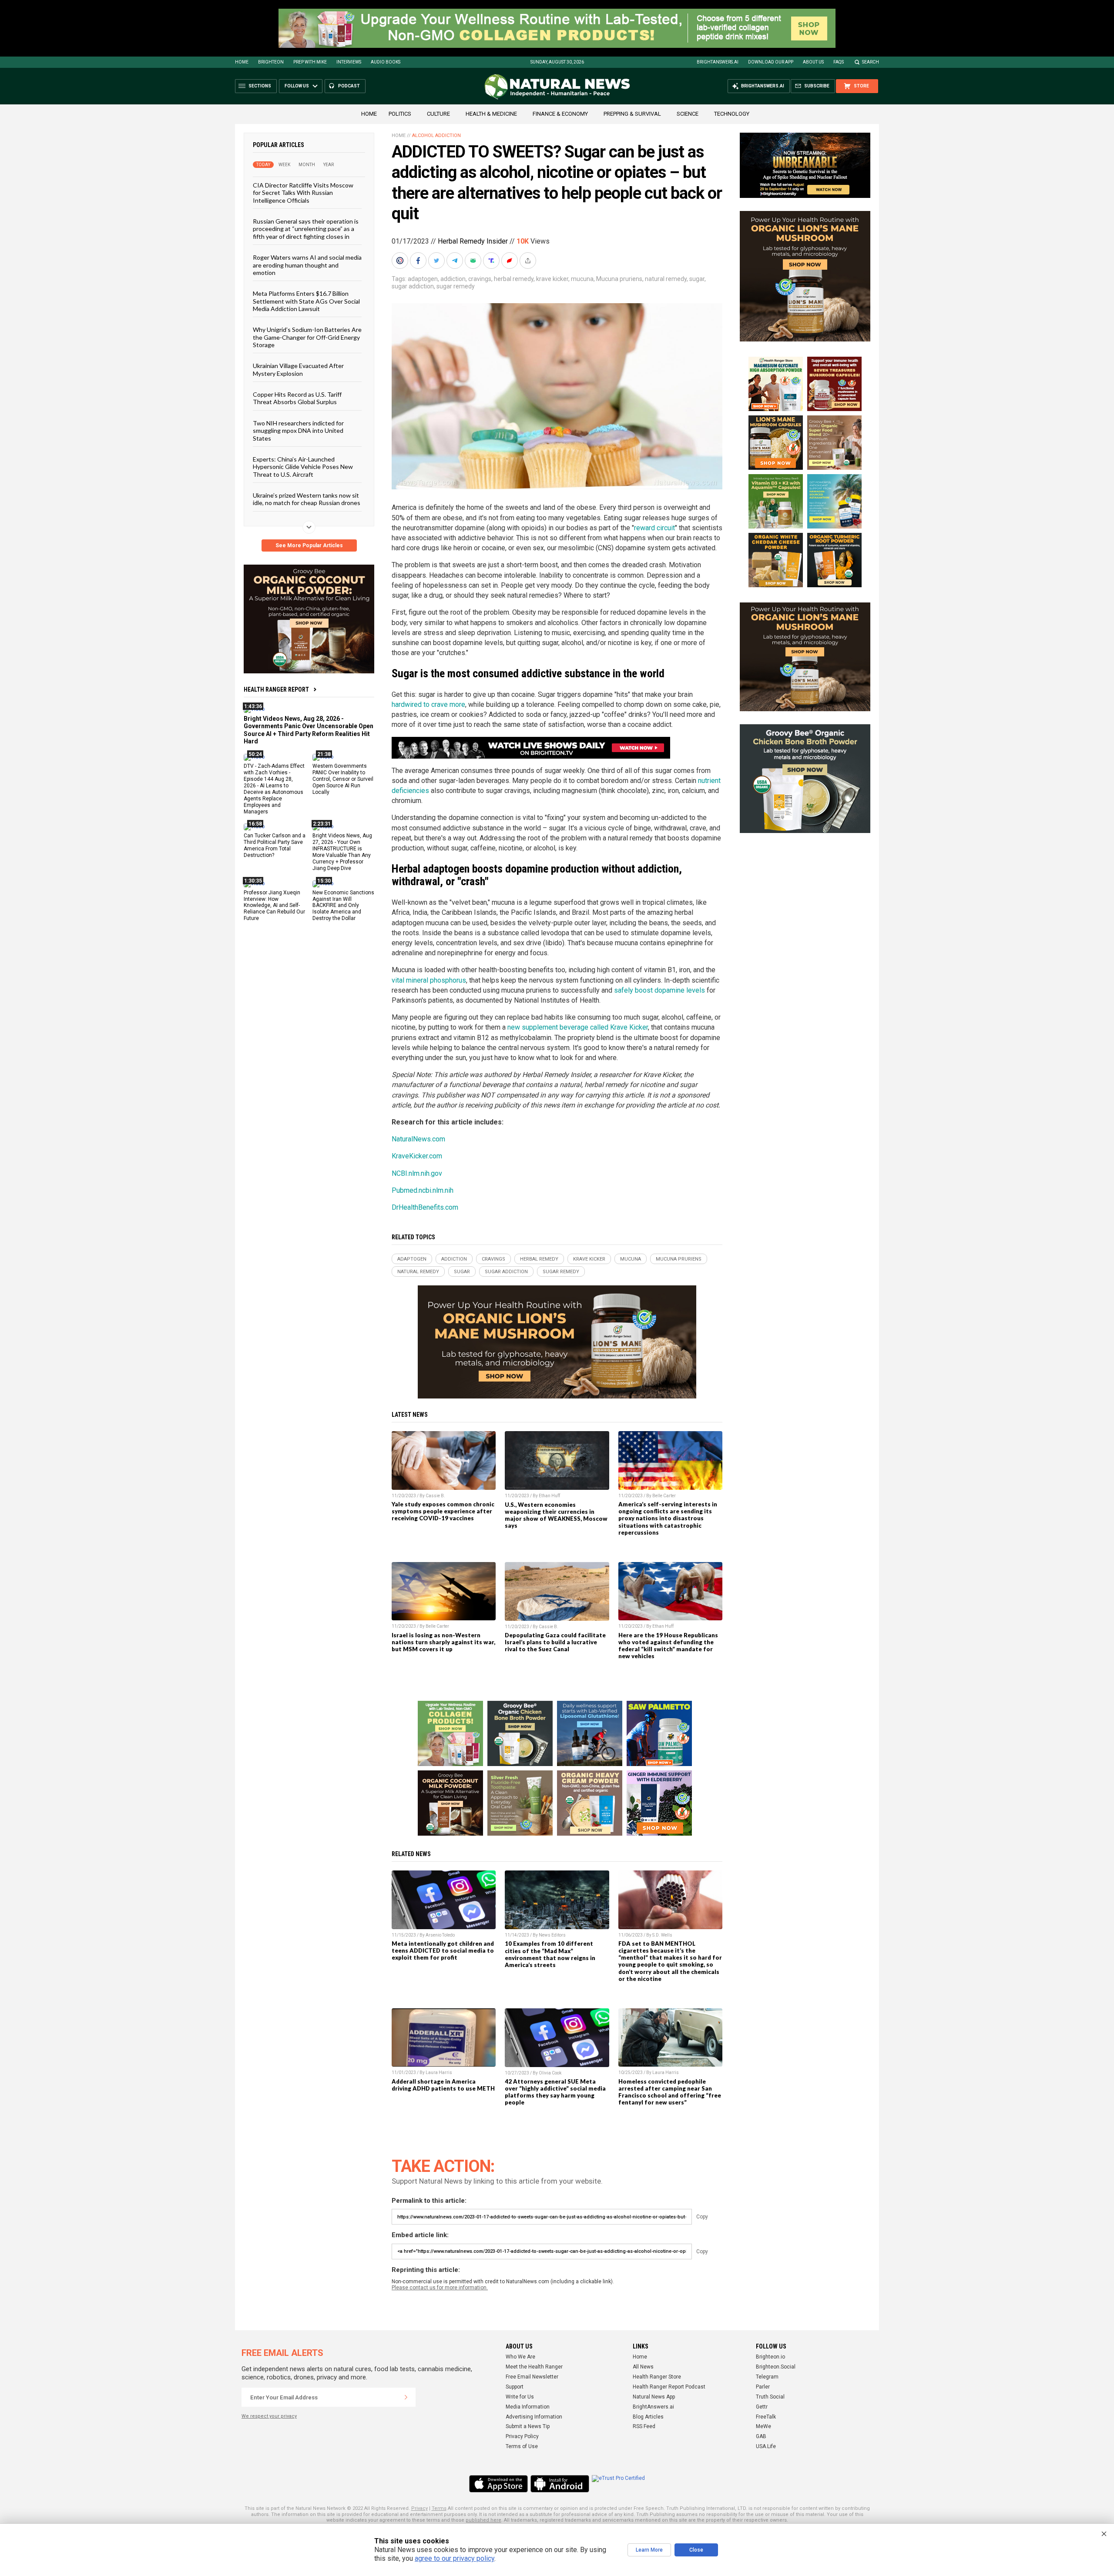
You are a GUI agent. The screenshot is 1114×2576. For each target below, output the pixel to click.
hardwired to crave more (428, 704)
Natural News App (654, 2397)
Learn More (649, 2550)
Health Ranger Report (276, 689)
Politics (400, 114)
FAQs (839, 62)
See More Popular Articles (309, 545)
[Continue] (406, 2397)
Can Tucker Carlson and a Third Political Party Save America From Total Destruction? (275, 845)
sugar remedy (456, 286)
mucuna (582, 279)
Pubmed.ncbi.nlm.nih (423, 1190)
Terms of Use (522, 2446)
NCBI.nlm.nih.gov (417, 1173)
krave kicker (552, 279)
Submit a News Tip (528, 2426)
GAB (761, 2436)
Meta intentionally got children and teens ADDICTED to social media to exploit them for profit (443, 1950)
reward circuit (654, 528)
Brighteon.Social (776, 2367)
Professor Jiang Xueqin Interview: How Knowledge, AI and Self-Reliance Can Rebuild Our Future (274, 905)
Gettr (762, 2407)
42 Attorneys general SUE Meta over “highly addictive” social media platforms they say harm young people (555, 2092)
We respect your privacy (269, 2416)
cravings (480, 279)
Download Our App (771, 62)
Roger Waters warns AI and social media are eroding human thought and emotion (307, 265)
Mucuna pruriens (619, 279)
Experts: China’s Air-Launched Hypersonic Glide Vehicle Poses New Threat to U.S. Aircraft (303, 467)
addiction (453, 279)
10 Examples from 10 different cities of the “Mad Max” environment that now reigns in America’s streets (550, 1954)
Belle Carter (664, 1496)
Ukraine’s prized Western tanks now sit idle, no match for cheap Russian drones (307, 499)
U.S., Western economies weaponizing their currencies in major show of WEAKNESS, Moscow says (556, 1515)
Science (688, 114)
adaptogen (423, 279)
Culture (438, 114)
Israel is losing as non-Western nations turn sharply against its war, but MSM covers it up (443, 1642)
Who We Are (520, 2357)
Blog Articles (648, 2417)
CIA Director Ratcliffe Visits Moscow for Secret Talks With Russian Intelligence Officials (303, 193)
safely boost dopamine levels (659, 990)
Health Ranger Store (657, 2377)
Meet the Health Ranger (534, 2367)
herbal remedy (514, 279)
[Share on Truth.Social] (492, 261)
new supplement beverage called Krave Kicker (578, 1027)
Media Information (528, 2407)
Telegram (767, 2377)
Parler (763, 2387)
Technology (732, 114)
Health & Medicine (491, 114)
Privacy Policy (522, 2436)
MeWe (763, 2426)
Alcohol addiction (436, 135)
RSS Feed (644, 2426)
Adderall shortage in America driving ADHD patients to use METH (443, 2085)
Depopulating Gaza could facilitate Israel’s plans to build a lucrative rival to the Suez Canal (555, 1642)
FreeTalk (766, 2417)
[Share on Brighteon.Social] (401, 261)
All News (643, 2367)
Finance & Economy (560, 114)
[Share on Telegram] (456, 261)
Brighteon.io (770, 2357)
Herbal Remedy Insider (473, 241)
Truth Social (770, 2397)
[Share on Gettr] (510, 261)
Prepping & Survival (632, 114)
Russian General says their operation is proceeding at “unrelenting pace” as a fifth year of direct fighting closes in (306, 229)
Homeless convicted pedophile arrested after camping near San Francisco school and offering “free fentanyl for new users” (670, 2092)
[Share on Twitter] (437, 261)
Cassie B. (435, 1496)
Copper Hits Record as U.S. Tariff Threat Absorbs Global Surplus (297, 398)
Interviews (349, 62)
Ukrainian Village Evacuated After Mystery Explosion (298, 369)
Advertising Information (534, 2417)
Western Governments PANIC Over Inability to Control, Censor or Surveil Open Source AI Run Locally (343, 779)
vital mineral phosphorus (429, 980)
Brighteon (271, 62)
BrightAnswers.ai (718, 62)
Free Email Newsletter (532, 2377)
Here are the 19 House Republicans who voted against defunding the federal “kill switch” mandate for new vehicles (668, 1646)
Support (515, 2387)
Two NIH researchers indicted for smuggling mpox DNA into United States (298, 430)
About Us (813, 62)
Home (242, 62)
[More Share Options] (529, 261)
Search (871, 62)
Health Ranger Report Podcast (669, 2387)
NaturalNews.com (418, 1139)
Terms (439, 2508)
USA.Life (766, 2446)
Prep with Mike (310, 62)
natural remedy (666, 279)
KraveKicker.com (417, 1156)
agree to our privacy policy (455, 2558)
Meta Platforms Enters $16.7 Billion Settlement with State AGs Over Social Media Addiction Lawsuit (306, 301)
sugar (697, 279)
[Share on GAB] (474, 261)
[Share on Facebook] (419, 261)
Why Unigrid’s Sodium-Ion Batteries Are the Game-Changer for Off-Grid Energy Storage (307, 337)
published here (483, 2520)
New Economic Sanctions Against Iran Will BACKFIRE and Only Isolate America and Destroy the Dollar (343, 905)
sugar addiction (413, 286)
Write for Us (520, 2397)
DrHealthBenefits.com (425, 1207)
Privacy (419, 2508)
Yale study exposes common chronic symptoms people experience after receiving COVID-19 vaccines (443, 1511)
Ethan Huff (549, 1496)
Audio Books (386, 62)
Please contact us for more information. (440, 2288)
